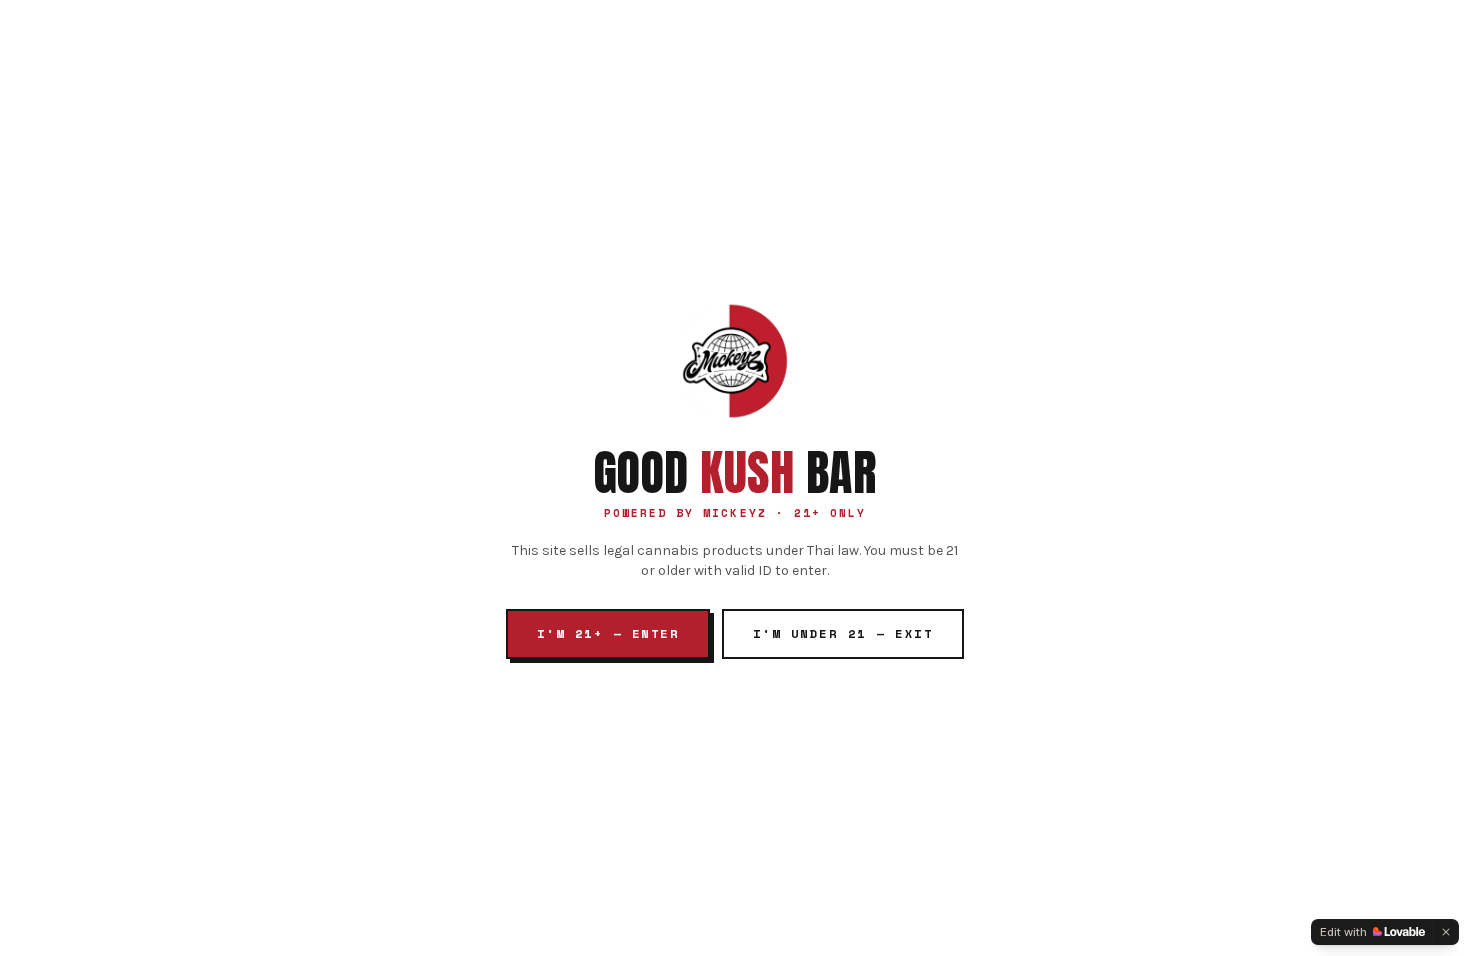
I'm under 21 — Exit (843, 633)
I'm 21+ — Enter (608, 633)
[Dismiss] (1446, 932)
